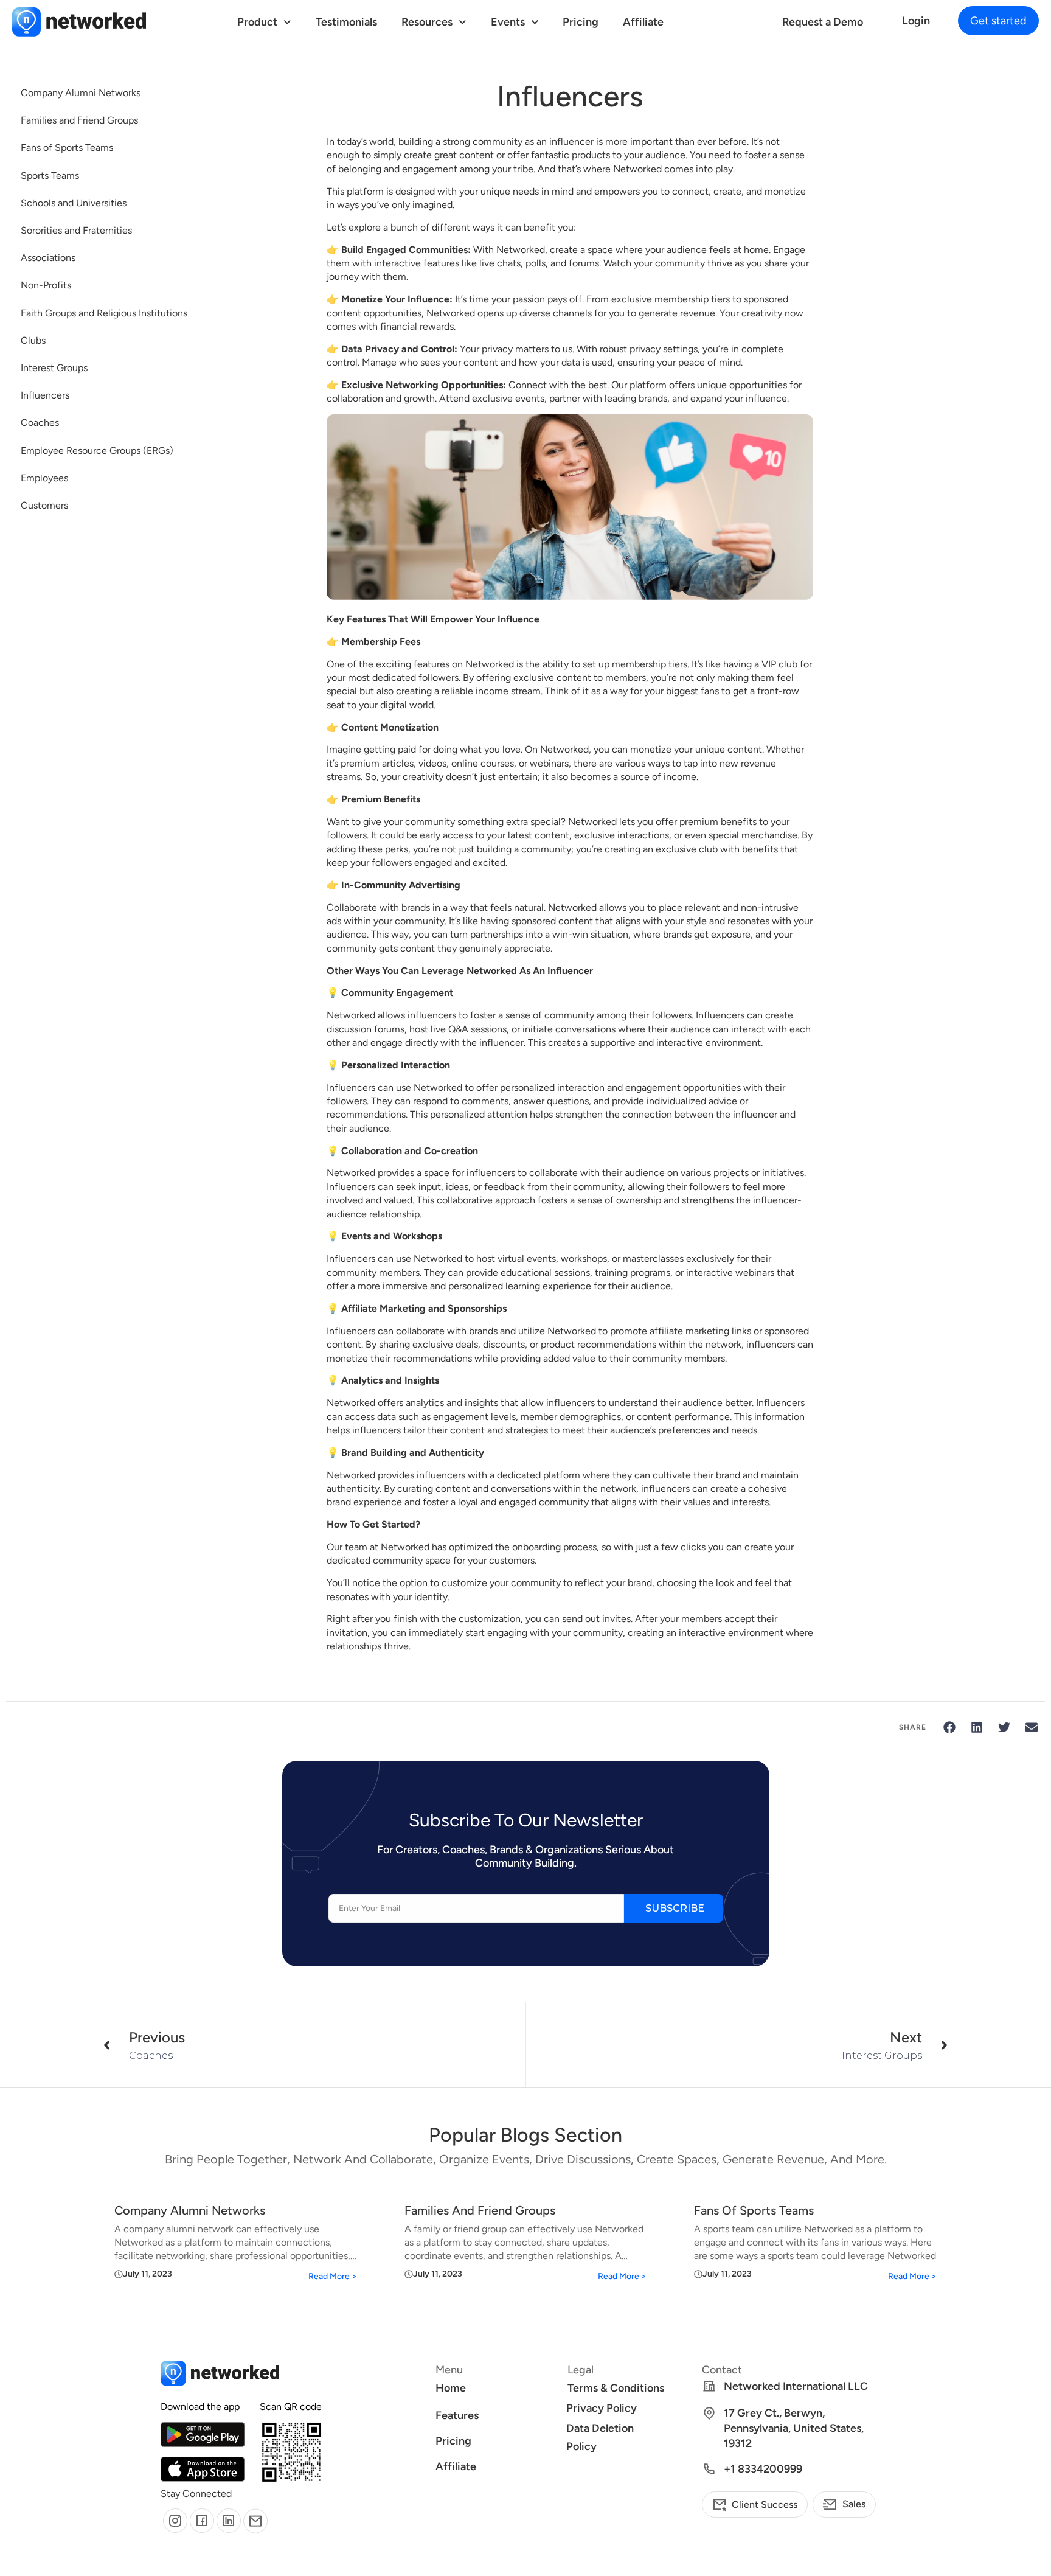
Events (508, 22)
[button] (998, 21)
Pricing (581, 22)
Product (257, 22)
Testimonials (346, 22)
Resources (427, 22)
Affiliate (643, 22)
